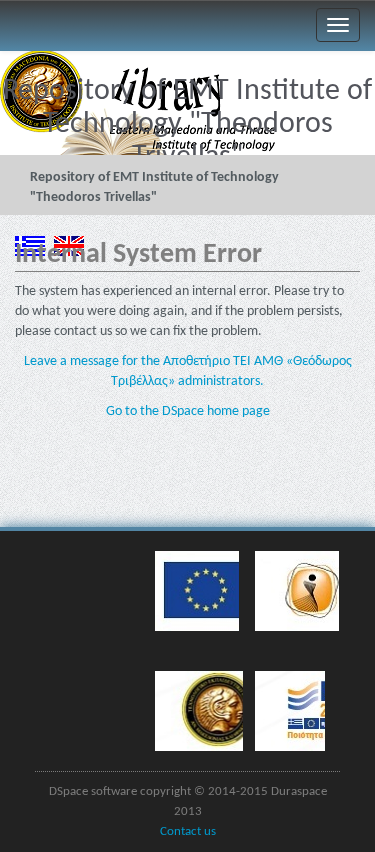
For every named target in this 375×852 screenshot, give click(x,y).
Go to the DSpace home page (188, 411)
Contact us (188, 832)
